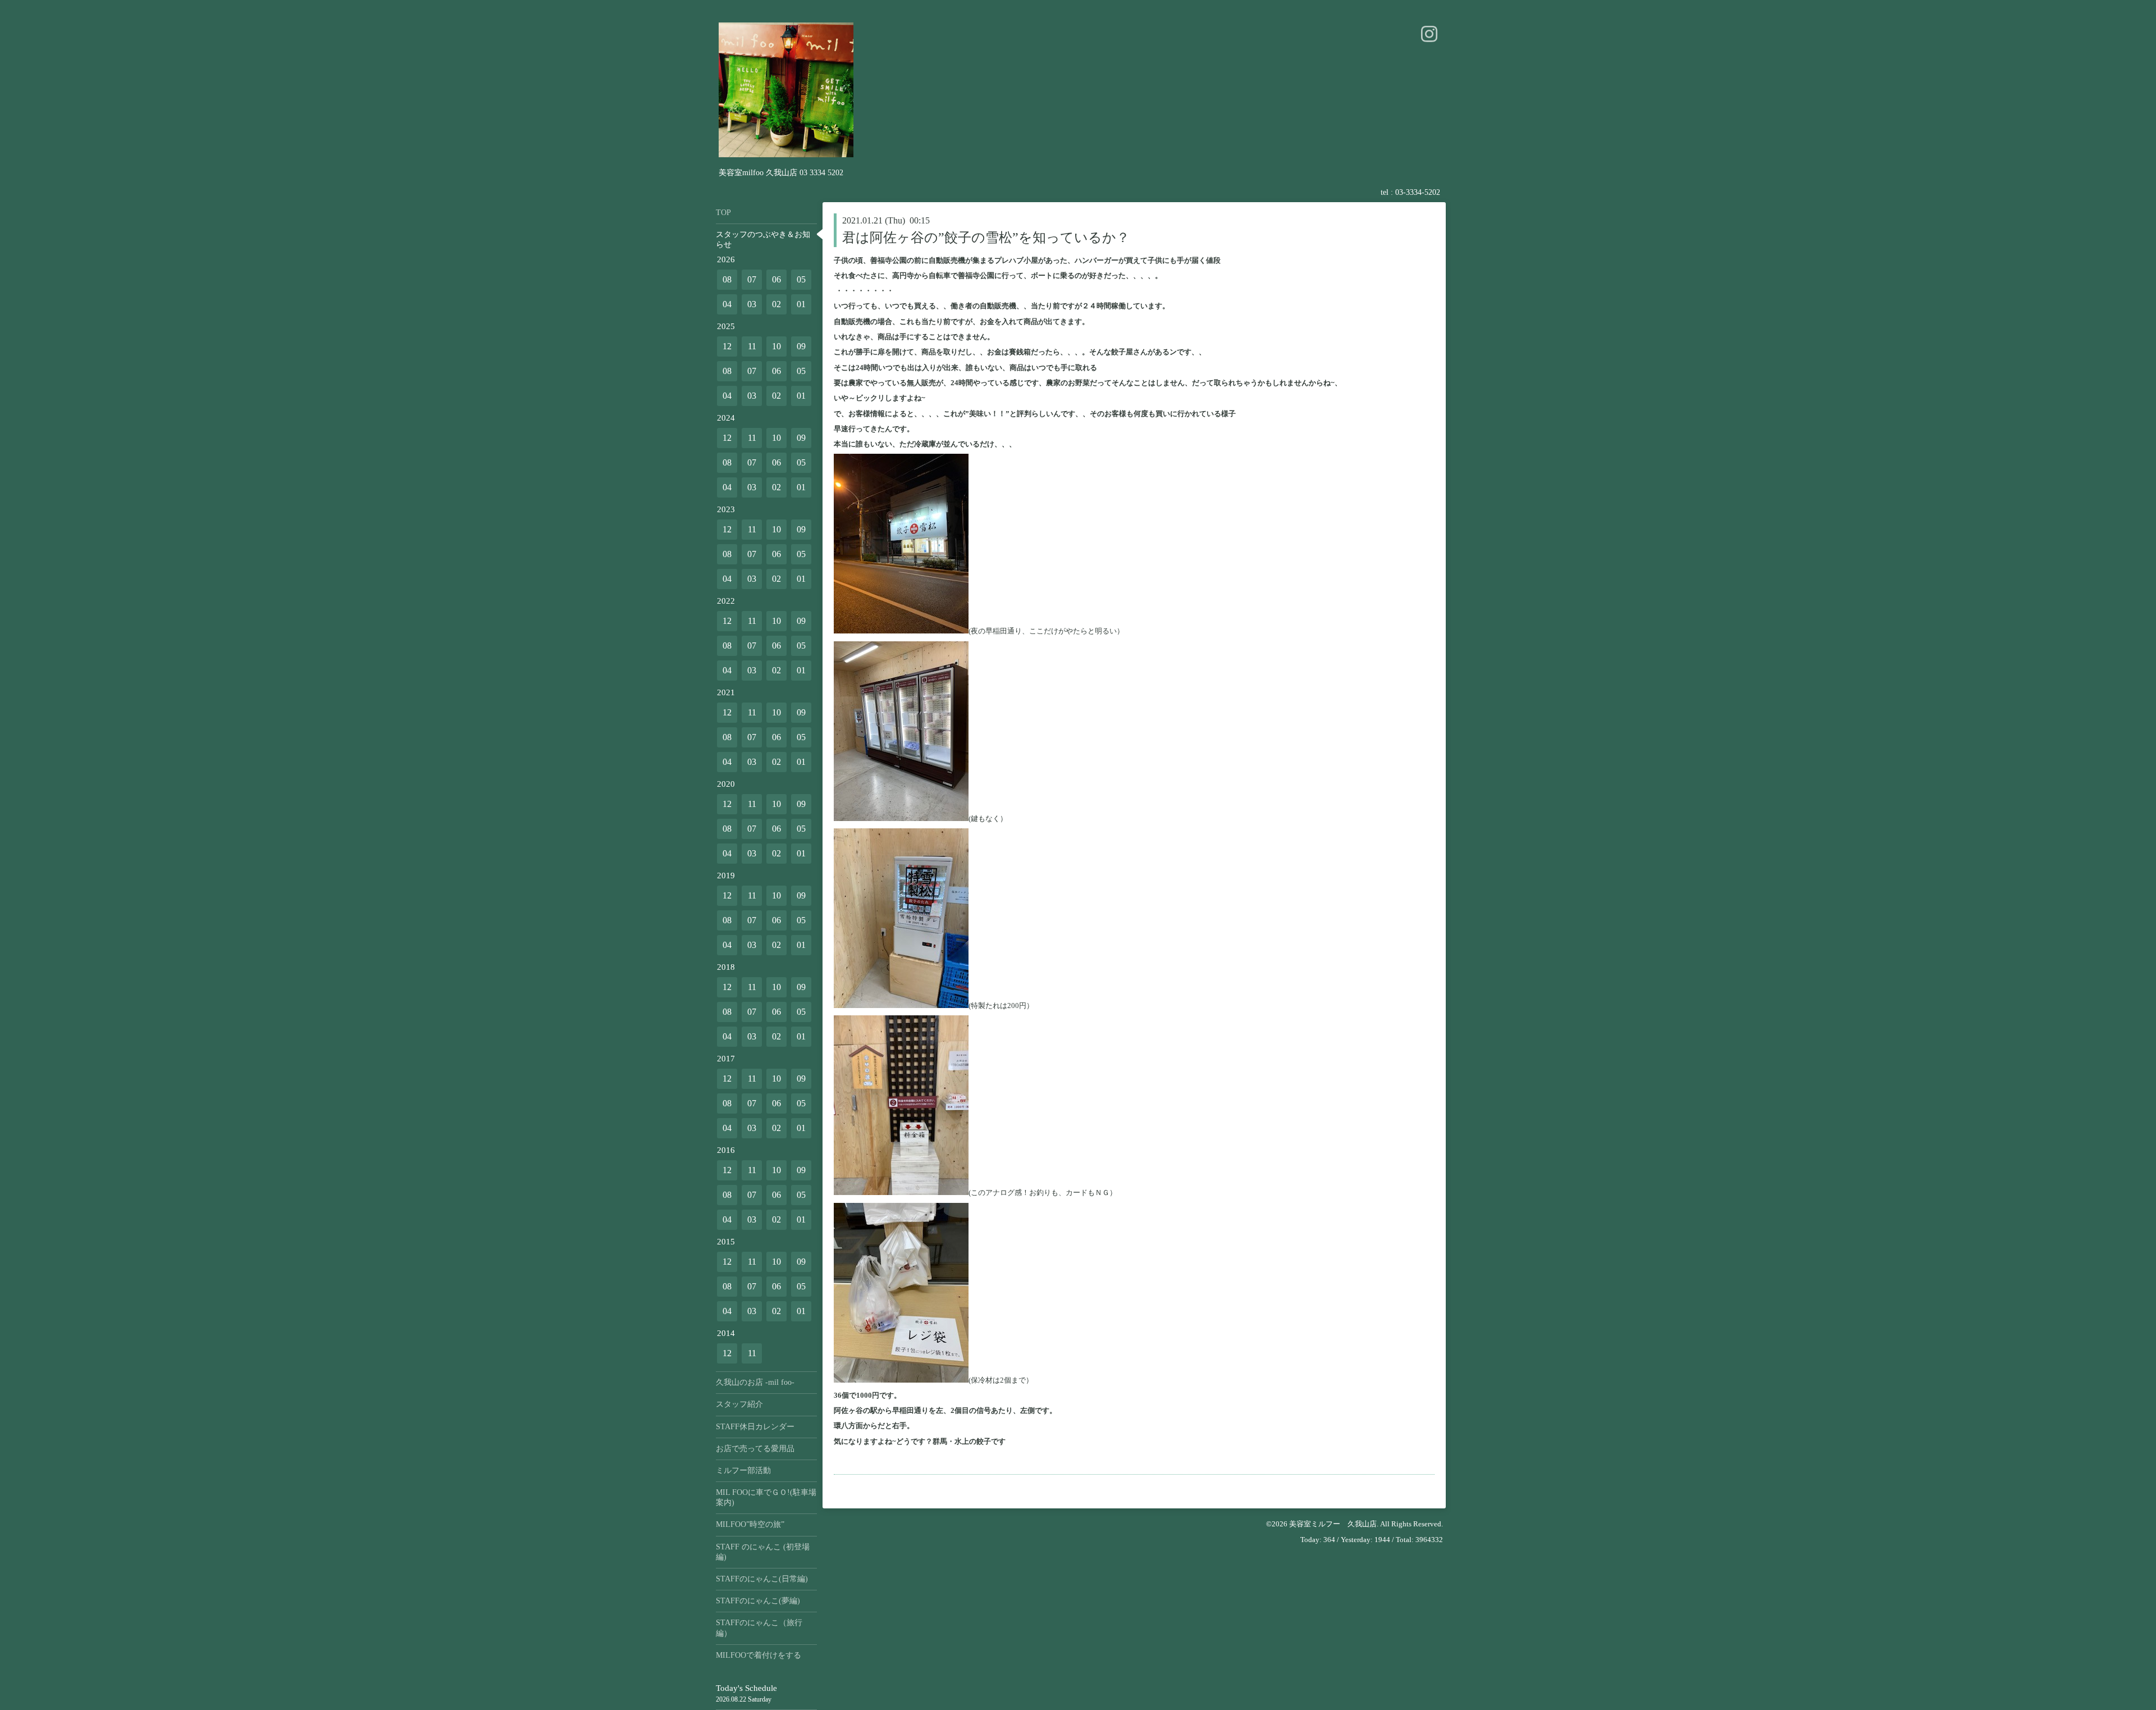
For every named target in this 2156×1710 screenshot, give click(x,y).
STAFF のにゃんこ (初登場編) (763, 1552)
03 (752, 304)
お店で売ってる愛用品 (755, 1449)
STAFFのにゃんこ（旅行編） (759, 1628)
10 (776, 346)
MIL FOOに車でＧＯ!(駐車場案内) (766, 1497)
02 (776, 304)
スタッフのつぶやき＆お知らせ (763, 240)
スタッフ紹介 (739, 1404)
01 (801, 304)
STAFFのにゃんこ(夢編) (758, 1601)
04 (727, 304)
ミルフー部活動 (743, 1470)
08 (727, 279)
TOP (723, 213)
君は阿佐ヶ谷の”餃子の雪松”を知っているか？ (986, 238)
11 (752, 346)
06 (776, 279)
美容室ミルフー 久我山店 (1333, 1524)
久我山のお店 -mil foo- (755, 1382)
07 (752, 279)
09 (801, 346)
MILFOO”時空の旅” (750, 1524)
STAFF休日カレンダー (755, 1427)
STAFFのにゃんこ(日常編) (762, 1579)
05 (801, 279)
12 (727, 346)
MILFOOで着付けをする (759, 1655)
